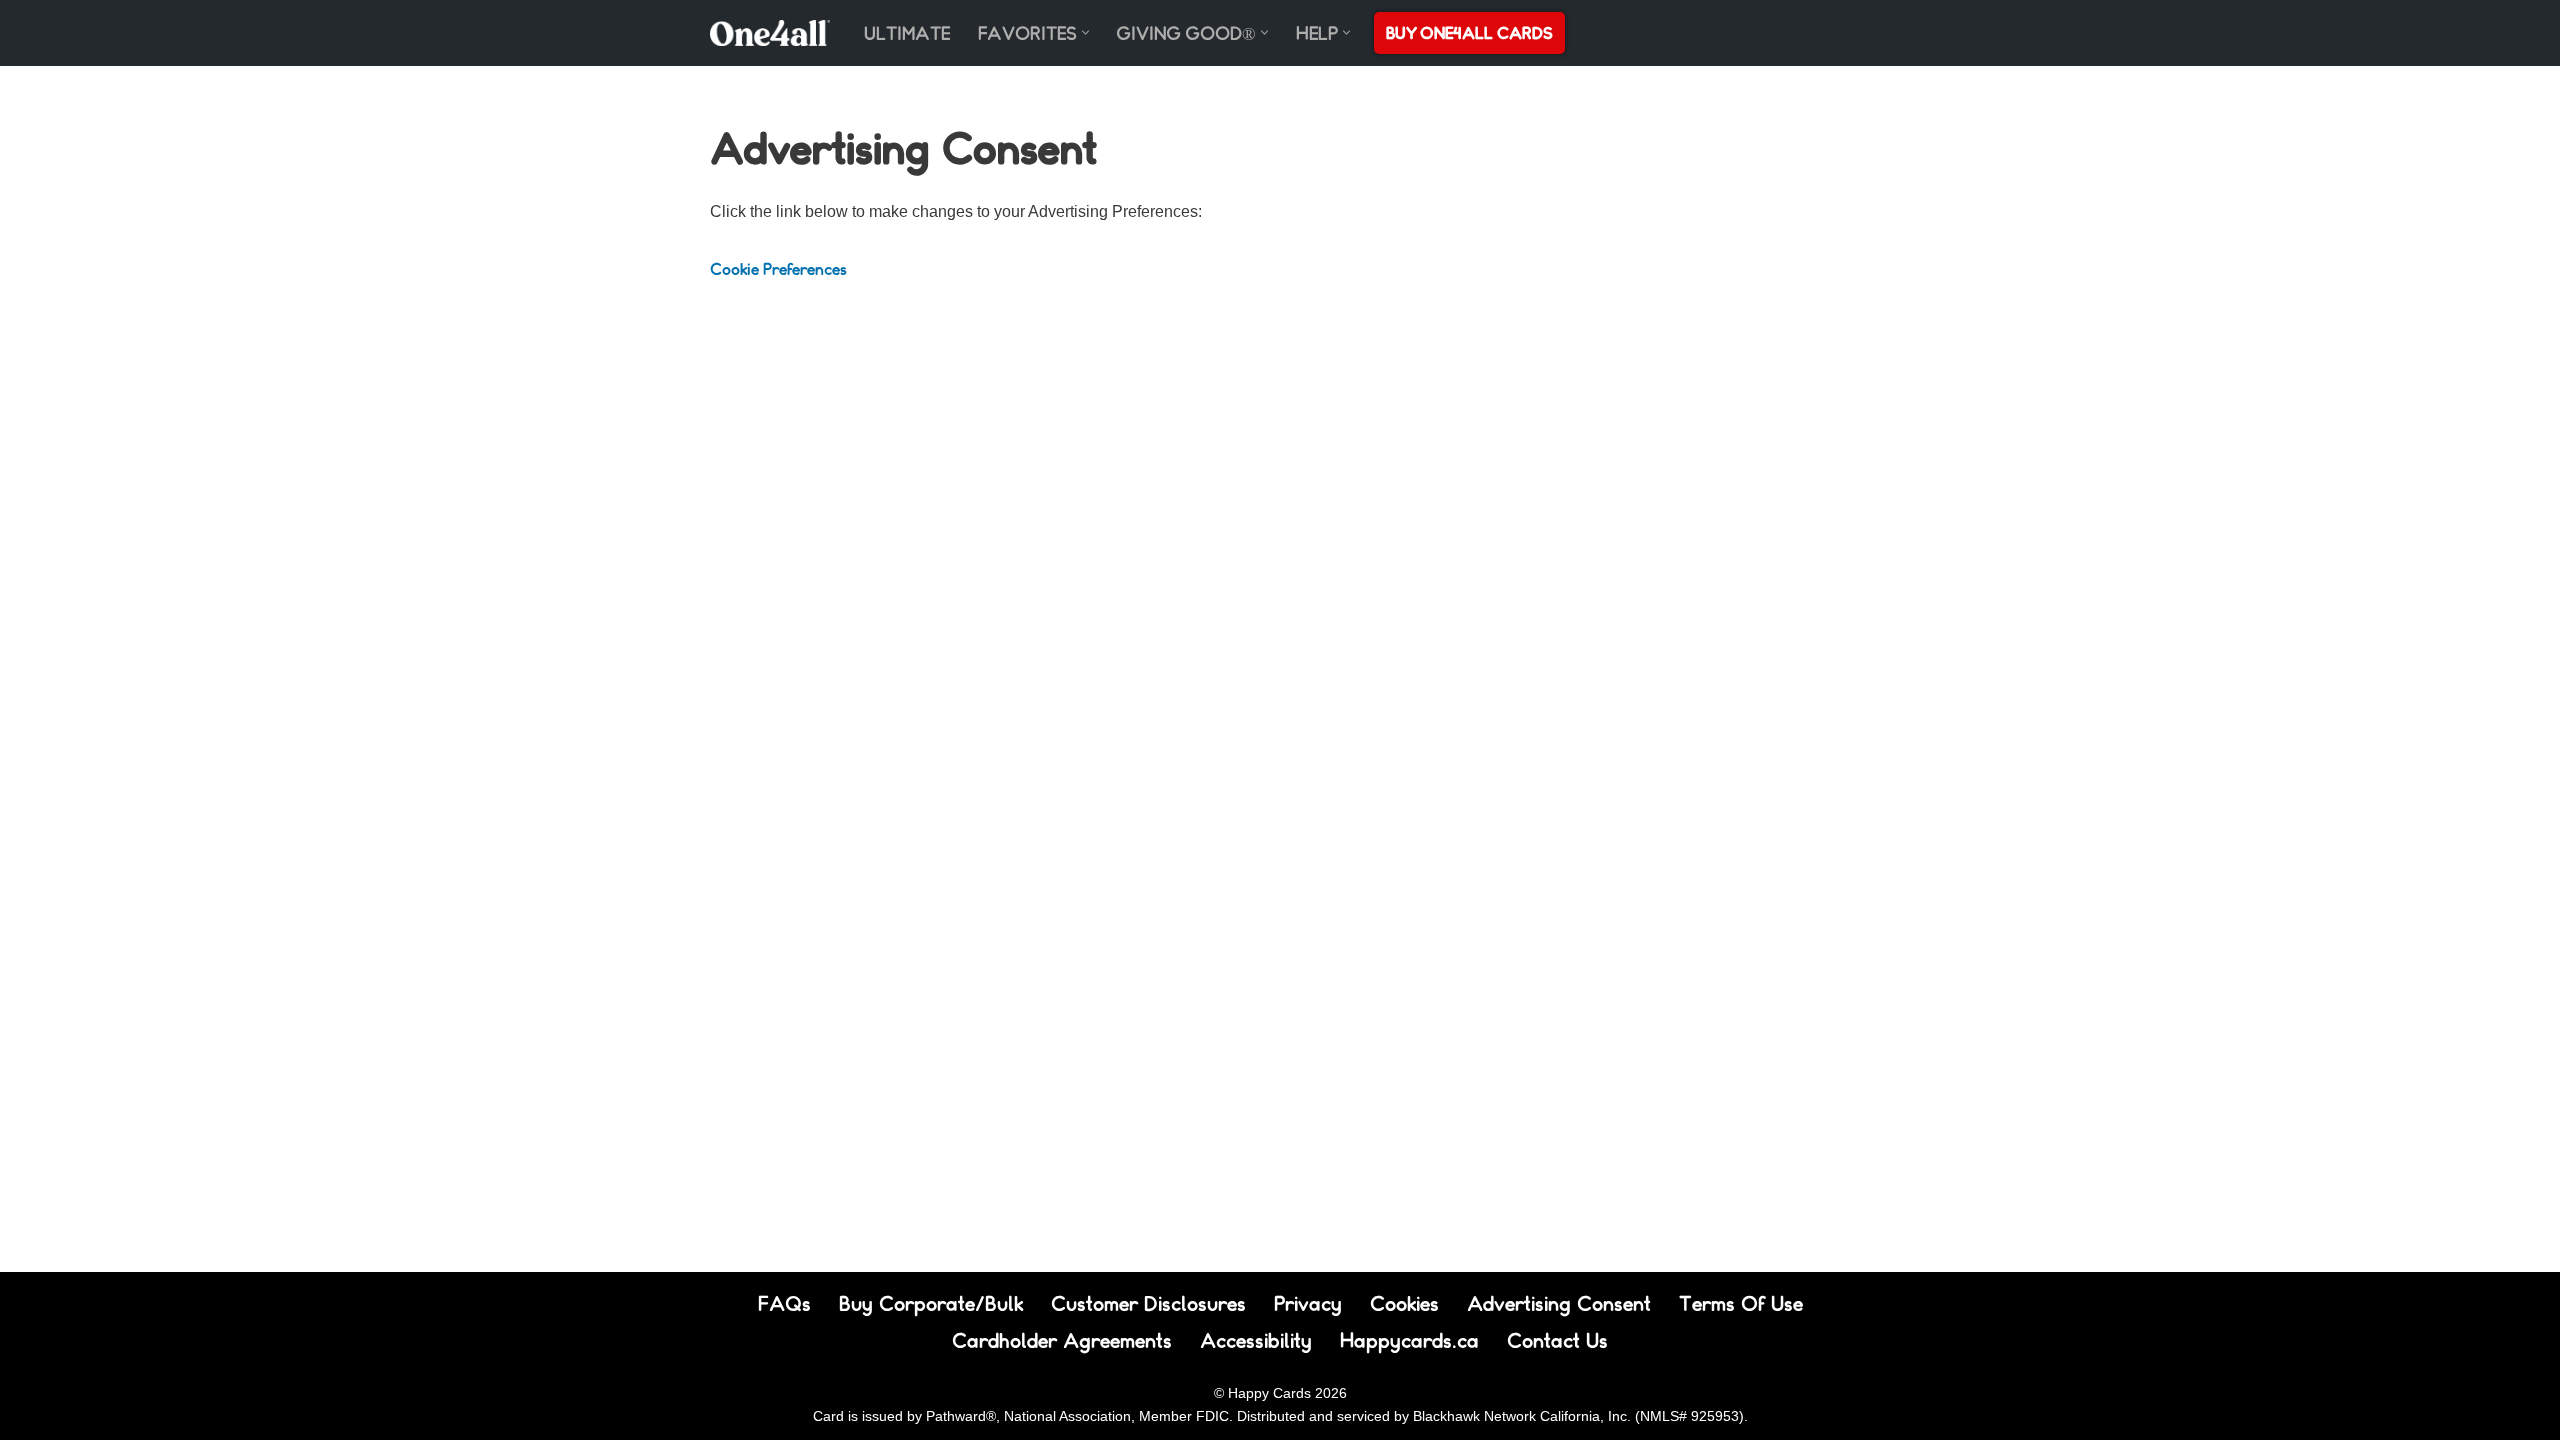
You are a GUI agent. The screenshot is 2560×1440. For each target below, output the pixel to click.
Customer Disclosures (1148, 1303)
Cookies (1404, 1303)
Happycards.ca (1409, 1340)
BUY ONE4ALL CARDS (1469, 32)
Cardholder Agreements (1062, 1340)
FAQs (784, 1303)
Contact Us (1557, 1340)
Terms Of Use (1741, 1303)
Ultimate (907, 33)
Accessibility (1256, 1340)
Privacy (1308, 1303)
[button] (1085, 32)
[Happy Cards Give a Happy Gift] (770, 33)
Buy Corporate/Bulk (931, 1303)
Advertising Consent (1559, 1303)
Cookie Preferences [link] (778, 268)
